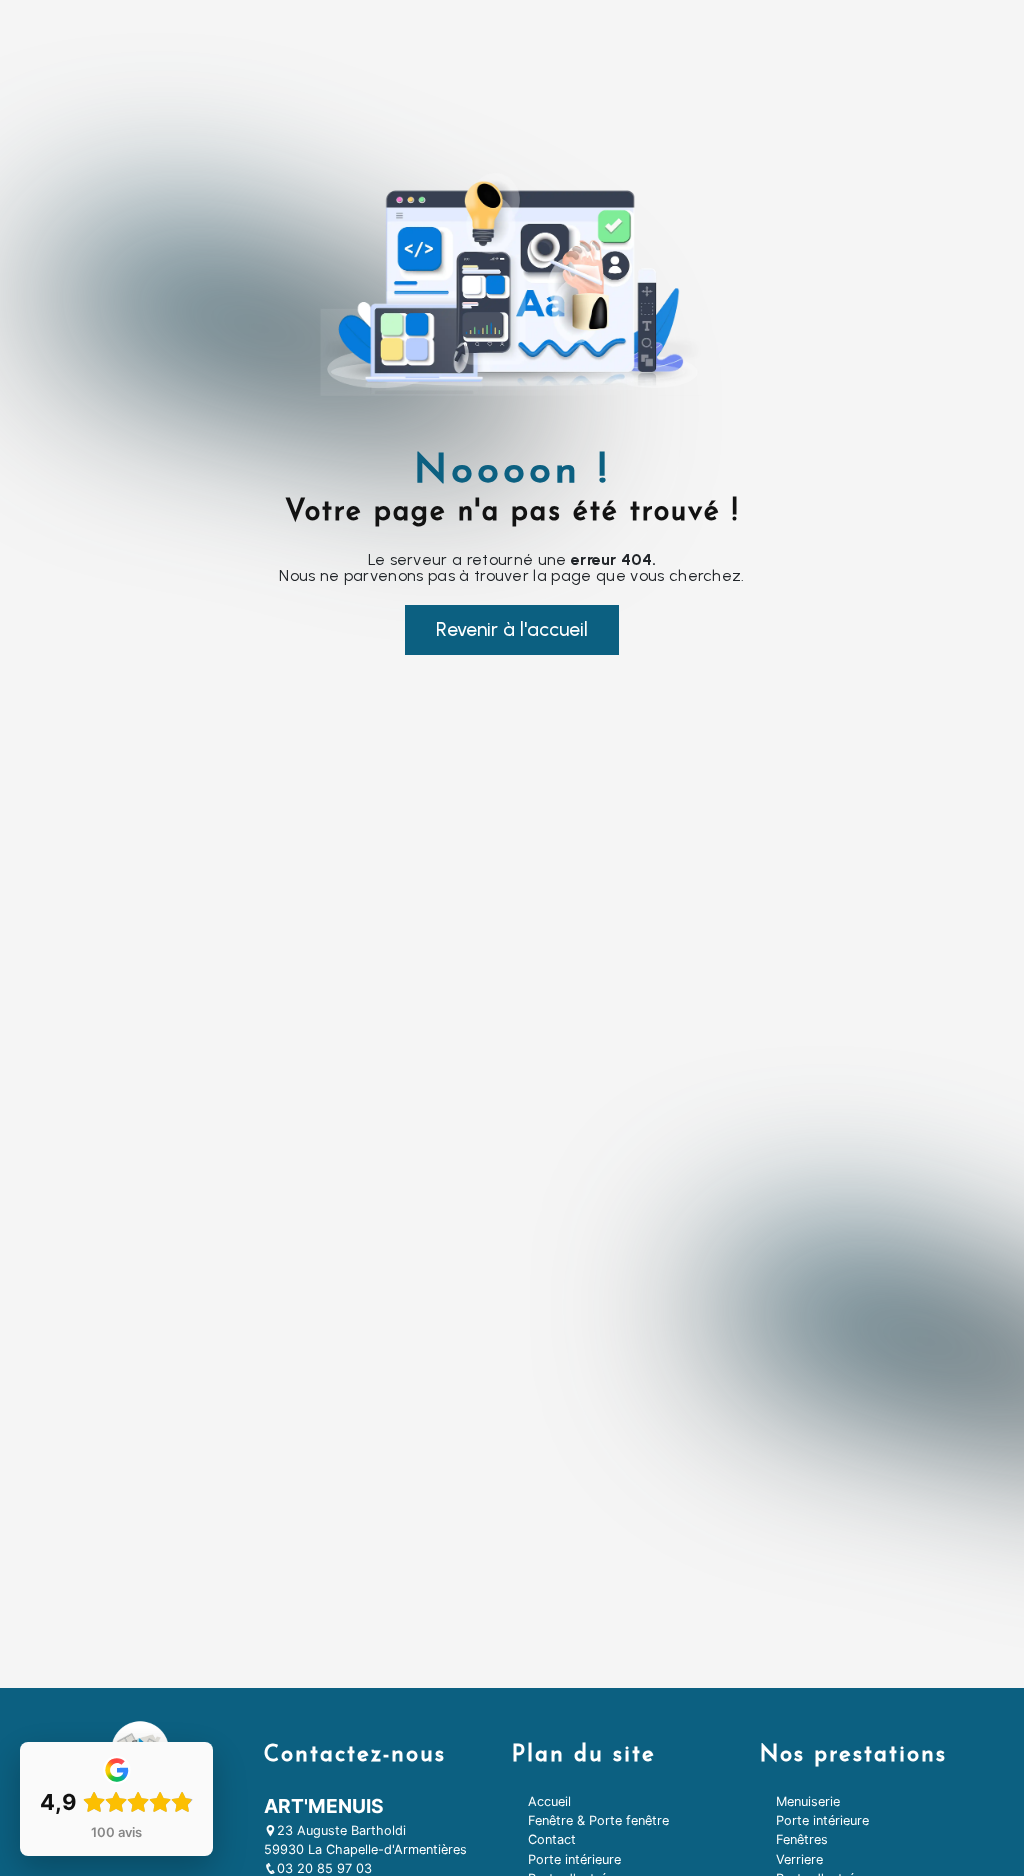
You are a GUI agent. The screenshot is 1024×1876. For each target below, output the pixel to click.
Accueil (549, 1801)
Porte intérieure (574, 1859)
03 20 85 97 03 (324, 1868)
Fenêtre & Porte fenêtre (598, 1820)
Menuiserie (808, 1801)
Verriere (799, 1859)
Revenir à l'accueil (512, 629)
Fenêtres (802, 1839)
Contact (552, 1839)
